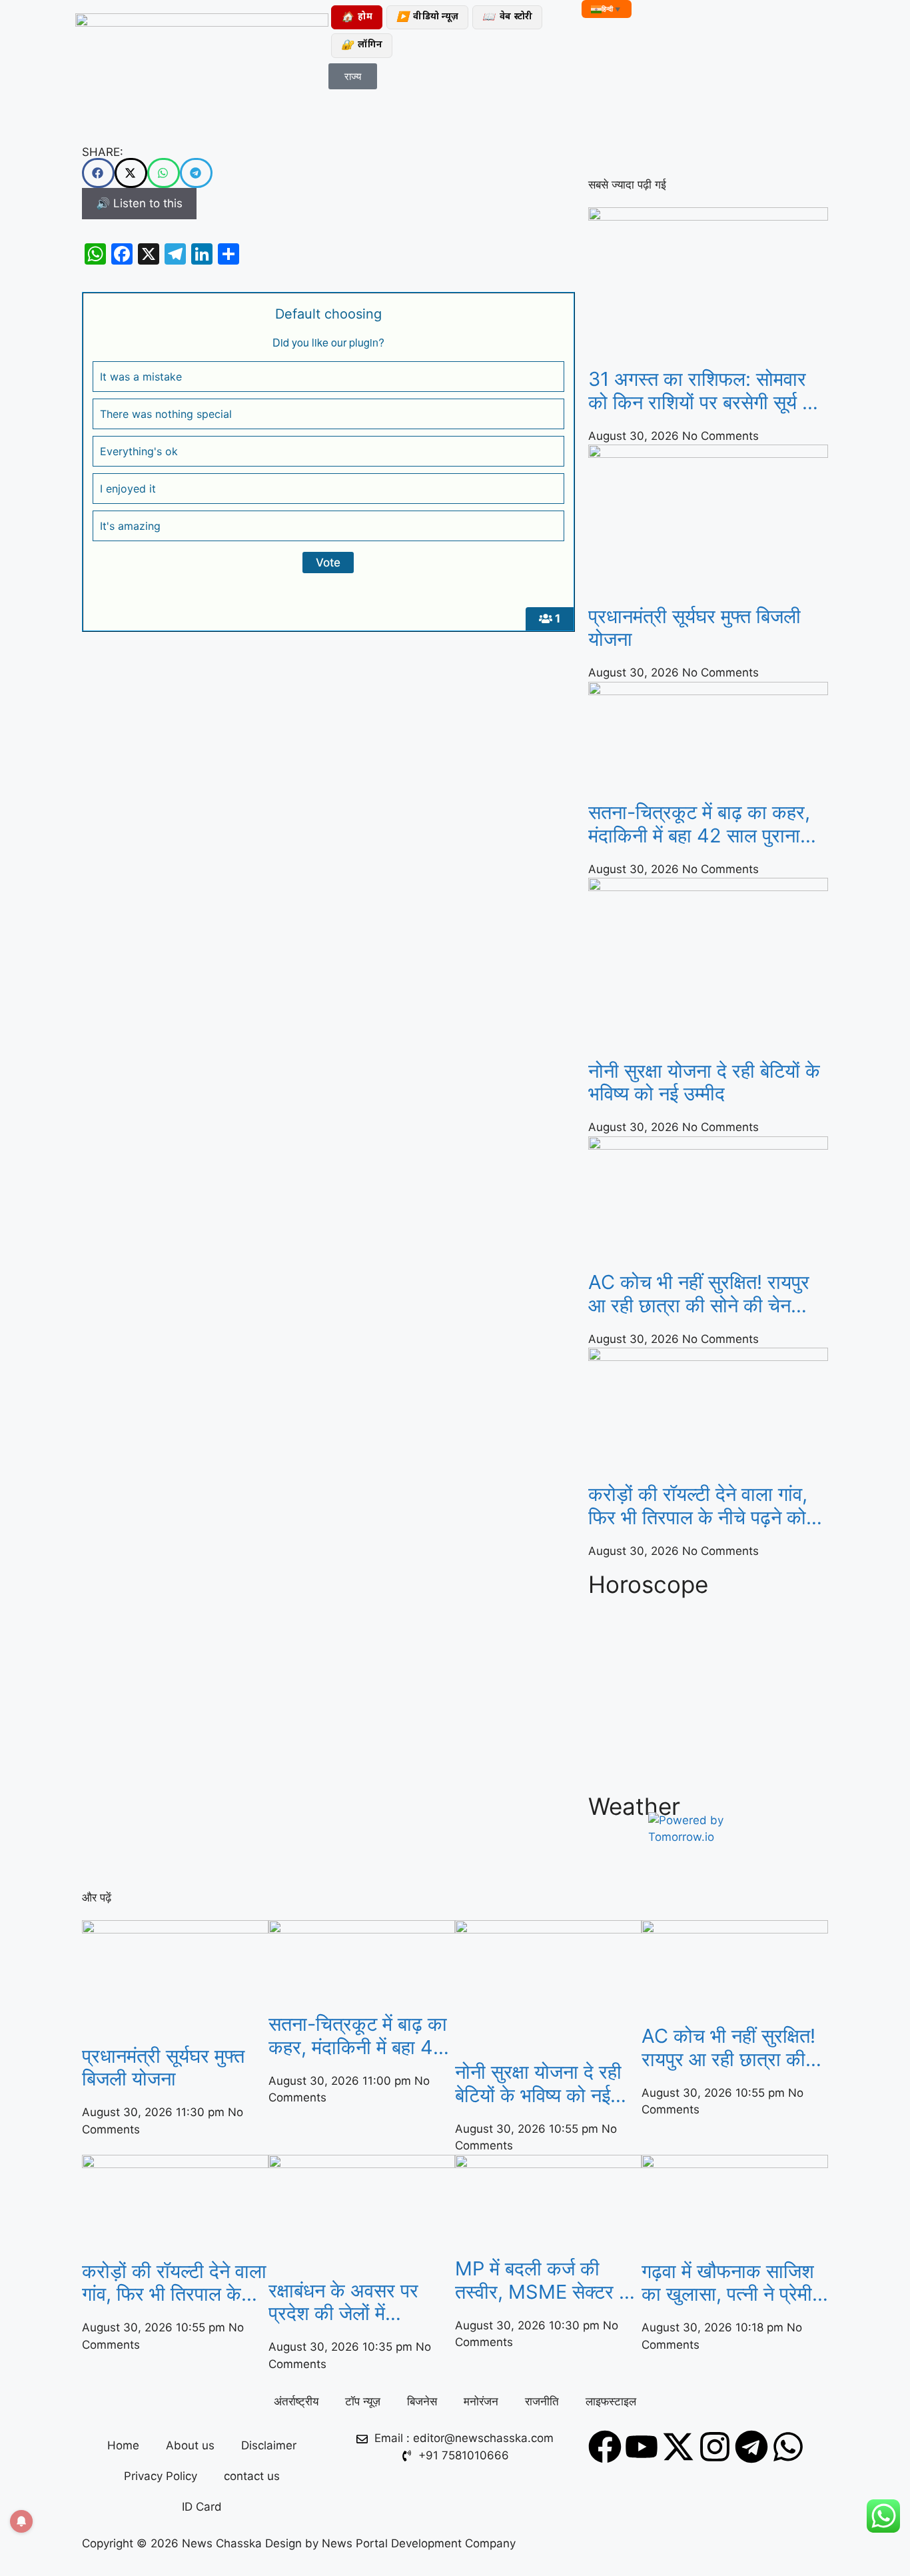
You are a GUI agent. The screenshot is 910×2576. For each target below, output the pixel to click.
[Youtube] (642, 2447)
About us (190, 2445)
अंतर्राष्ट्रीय (296, 2401)
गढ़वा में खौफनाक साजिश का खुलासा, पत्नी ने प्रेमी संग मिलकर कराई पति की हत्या (729, 2283)
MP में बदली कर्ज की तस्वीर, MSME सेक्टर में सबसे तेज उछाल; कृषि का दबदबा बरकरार (542, 2281)
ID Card (202, 2507)
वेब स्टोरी (507, 18)
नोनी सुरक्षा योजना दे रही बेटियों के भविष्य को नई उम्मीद (704, 1083)
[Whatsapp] (788, 2447)
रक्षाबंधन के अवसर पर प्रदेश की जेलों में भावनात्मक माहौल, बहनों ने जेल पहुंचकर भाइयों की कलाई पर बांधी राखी (358, 2303)
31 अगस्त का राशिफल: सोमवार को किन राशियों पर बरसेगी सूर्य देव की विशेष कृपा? (705, 391)
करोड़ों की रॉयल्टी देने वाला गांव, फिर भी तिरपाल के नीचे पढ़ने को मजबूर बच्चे (698, 1506)
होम (357, 18)
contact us (252, 2476)
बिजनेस (422, 2401)
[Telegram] (751, 2447)
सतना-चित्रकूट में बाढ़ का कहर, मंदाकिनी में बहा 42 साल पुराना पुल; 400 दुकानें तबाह (699, 824)
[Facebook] (605, 2447)
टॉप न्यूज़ (363, 2401)
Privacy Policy (161, 2476)
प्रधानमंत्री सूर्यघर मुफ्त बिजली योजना (694, 628)
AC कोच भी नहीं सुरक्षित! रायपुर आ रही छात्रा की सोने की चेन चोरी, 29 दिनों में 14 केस (699, 1294)
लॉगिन (362, 46)
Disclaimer (269, 2445)
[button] (98, 173)
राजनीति (542, 2401)
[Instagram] (715, 2447)
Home (123, 2445)
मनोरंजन (481, 2401)
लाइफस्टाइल (611, 2401)
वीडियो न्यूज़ (427, 18)
